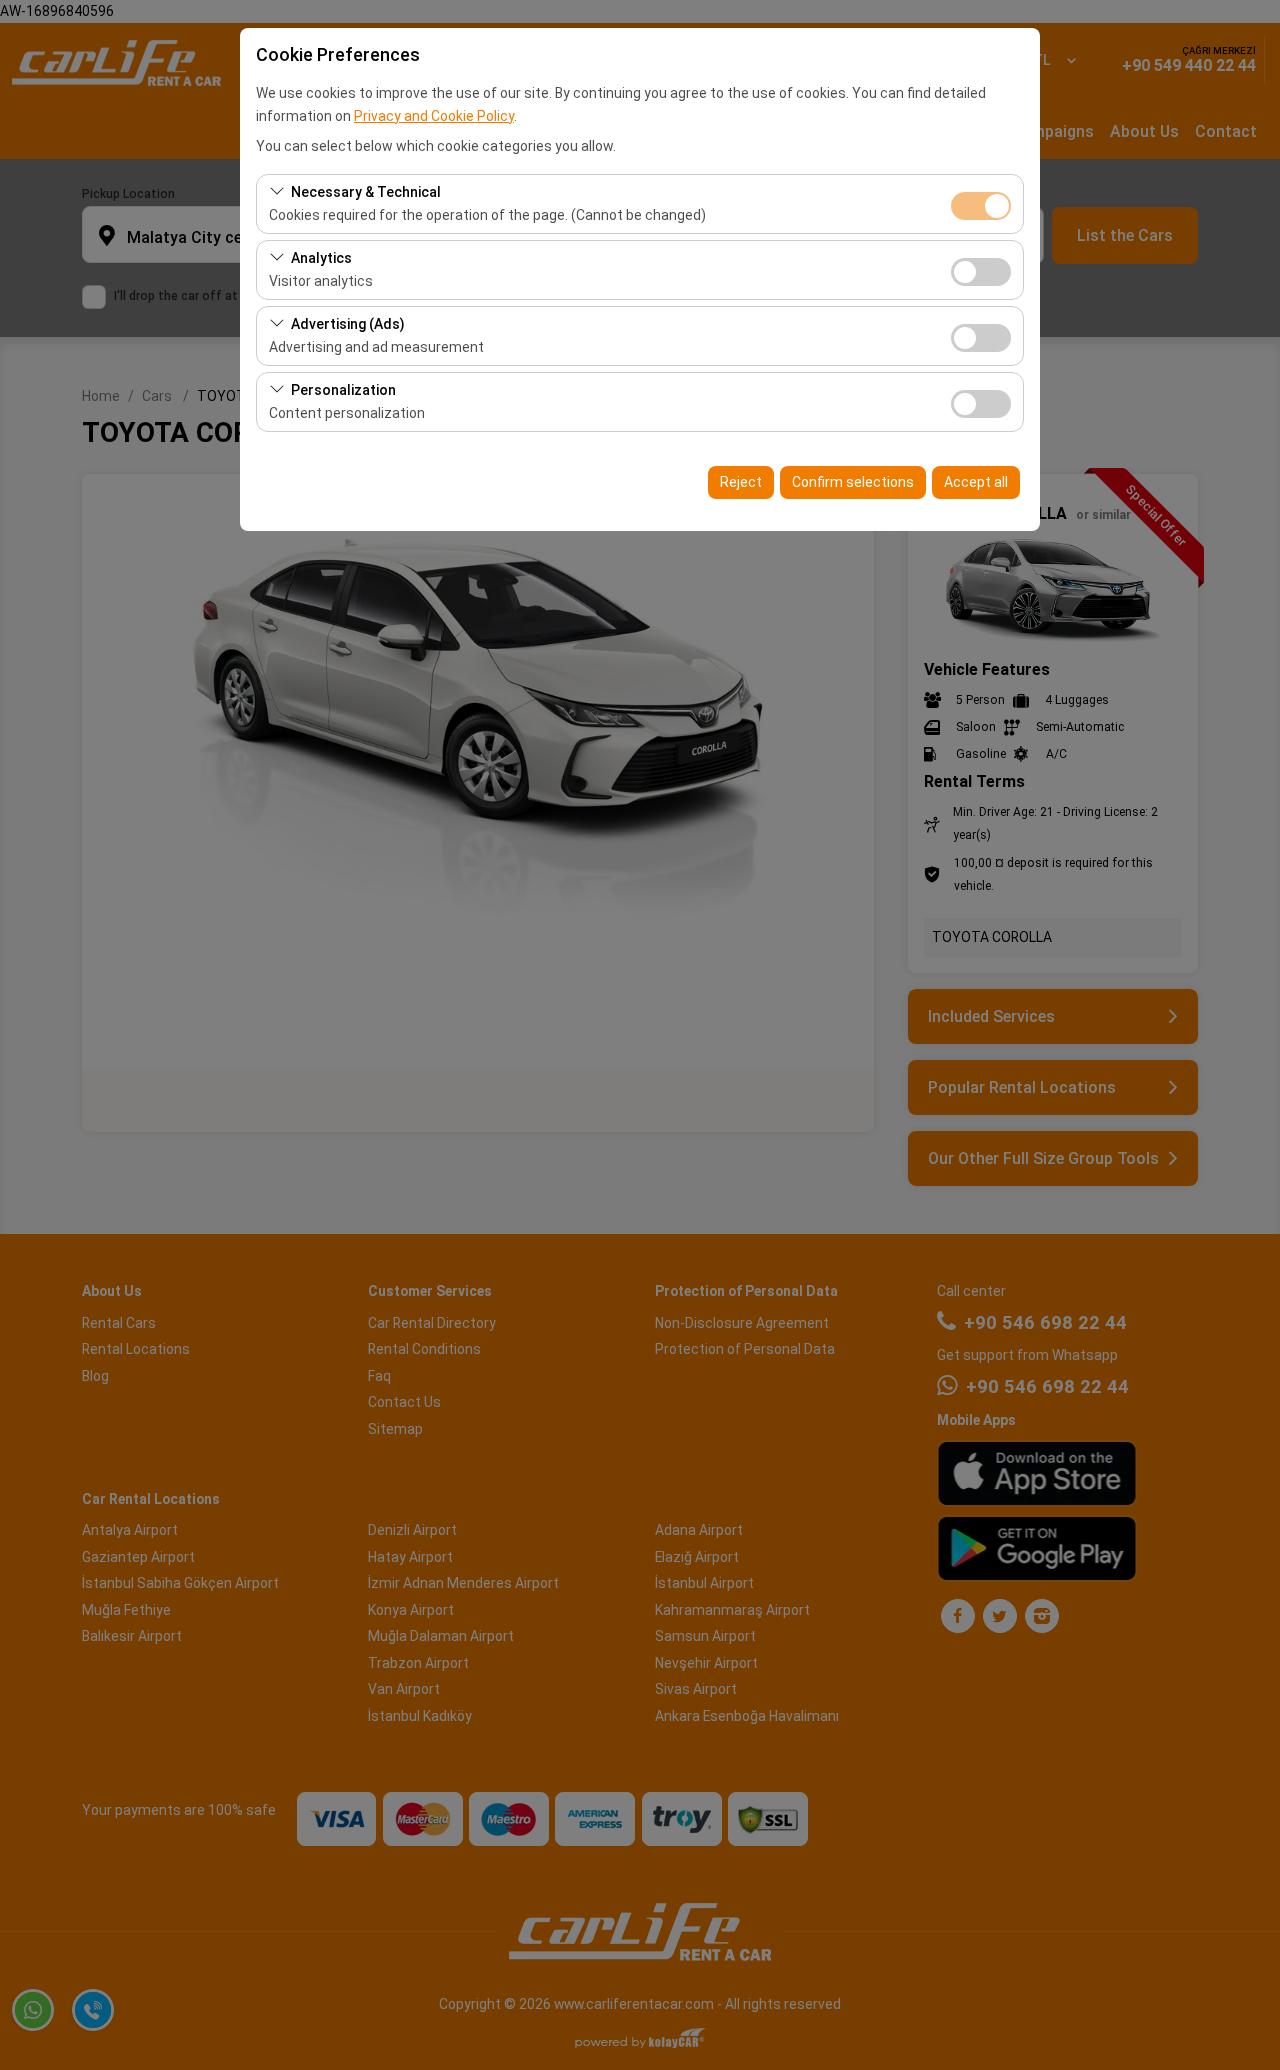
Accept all (976, 482)
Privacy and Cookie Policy (434, 116)
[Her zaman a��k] (981, 203)
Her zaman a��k (981, 206)
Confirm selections (853, 482)
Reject (741, 482)
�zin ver (981, 272)
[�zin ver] (981, 269)
